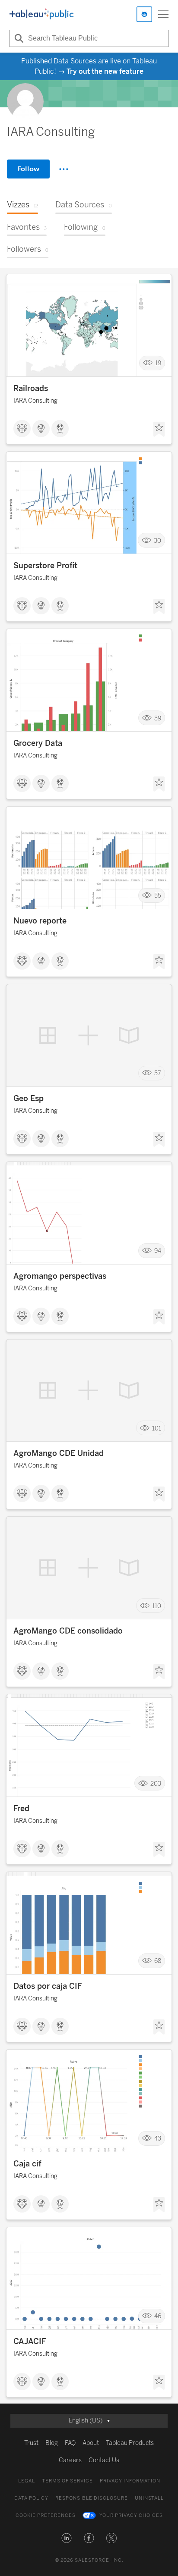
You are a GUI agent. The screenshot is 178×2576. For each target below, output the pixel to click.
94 (158, 1251)
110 (157, 1606)
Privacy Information (130, 2481)
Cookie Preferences (46, 2515)
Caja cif (27, 2164)
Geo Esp (29, 1099)
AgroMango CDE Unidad (59, 1453)
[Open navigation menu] (163, 14)
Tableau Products (130, 2443)
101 (157, 1428)
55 (158, 896)
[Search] (18, 38)
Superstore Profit (45, 566)
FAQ (70, 2443)
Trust (31, 2443)
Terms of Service (67, 2481)
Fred (21, 1809)
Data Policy (31, 2498)
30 (157, 540)
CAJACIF (30, 2341)
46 (158, 2316)
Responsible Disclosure (92, 2498)
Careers (70, 2460)
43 (158, 2139)
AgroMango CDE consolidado (68, 1631)
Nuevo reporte (40, 921)
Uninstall (149, 2498)
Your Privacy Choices (131, 2515)
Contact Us (104, 2460)
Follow (28, 169)
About (91, 2443)
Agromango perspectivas (60, 1276)
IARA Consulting (35, 401)
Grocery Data (38, 743)
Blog (52, 2443)
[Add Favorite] (159, 429)
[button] (67, 2538)
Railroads (31, 388)
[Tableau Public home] (41, 14)
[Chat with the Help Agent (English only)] (144, 14)
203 (156, 1783)
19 (158, 363)
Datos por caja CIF (48, 1986)
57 (158, 1073)
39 (158, 718)
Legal (27, 2481)
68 (158, 1961)
